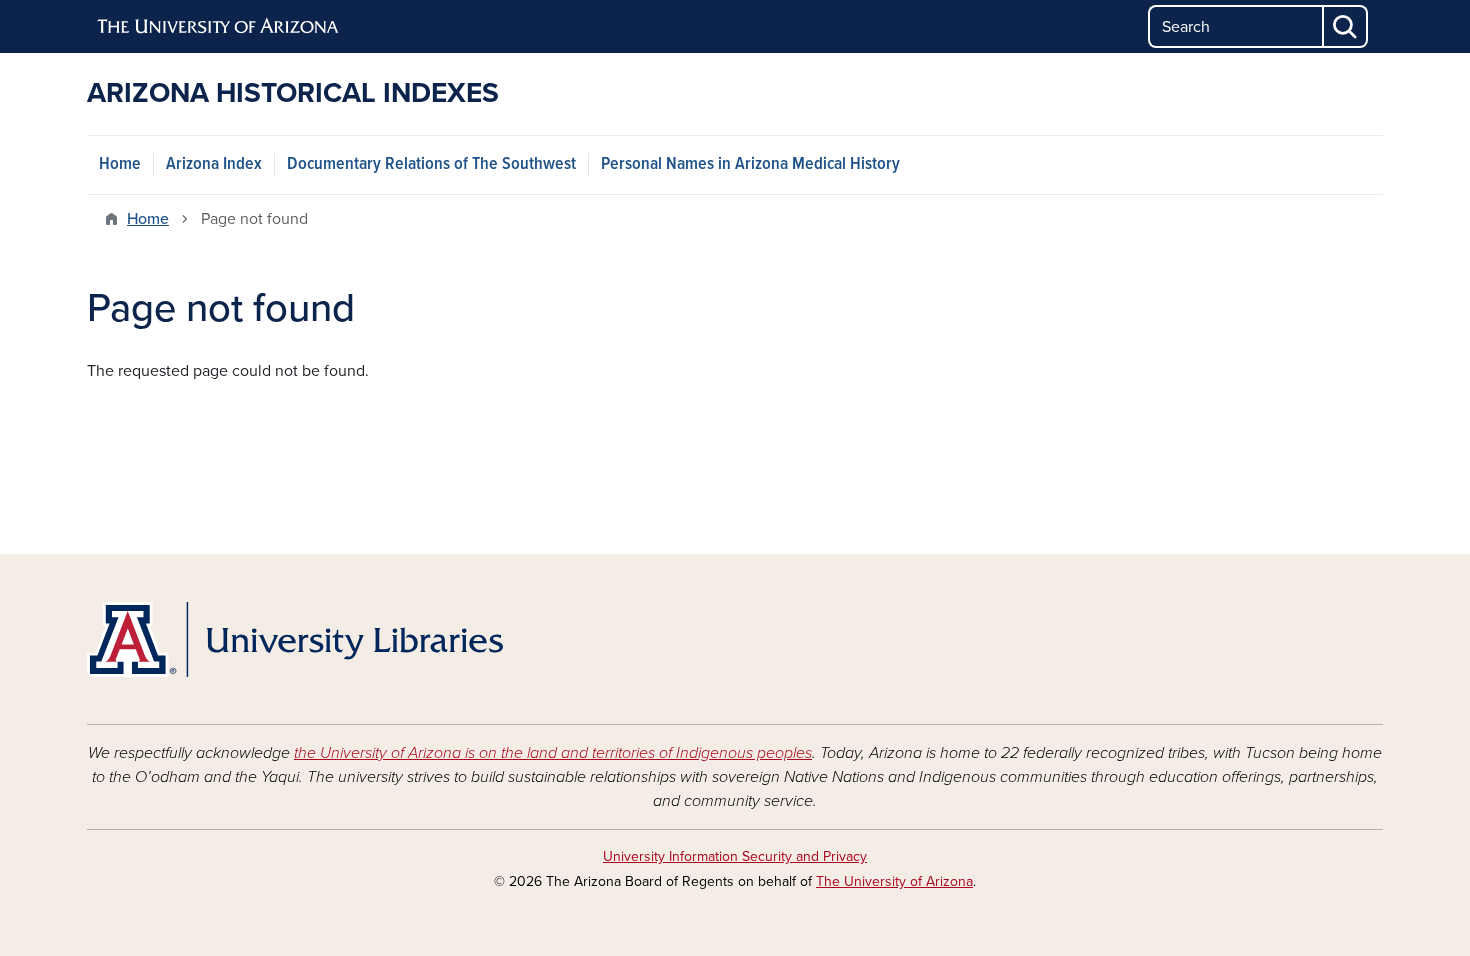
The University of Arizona (894, 881)
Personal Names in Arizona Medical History (750, 164)
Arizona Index (214, 164)
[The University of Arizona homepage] (219, 27)
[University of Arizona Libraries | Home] (295, 639)
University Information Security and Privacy (735, 856)
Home (120, 164)
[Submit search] (1346, 26)
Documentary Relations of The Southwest (431, 164)
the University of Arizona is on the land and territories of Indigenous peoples (553, 753)
